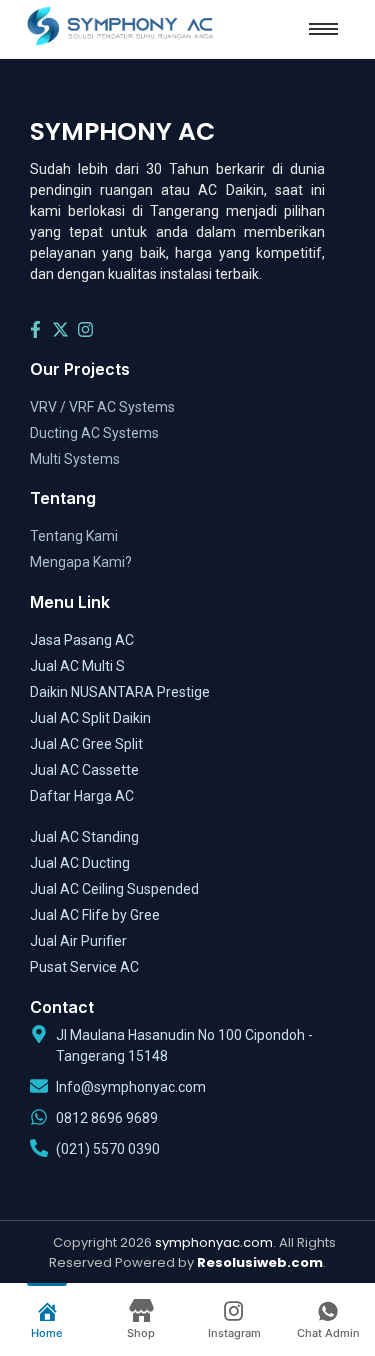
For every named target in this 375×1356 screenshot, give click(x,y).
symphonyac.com (214, 1242)
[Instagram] (86, 330)
